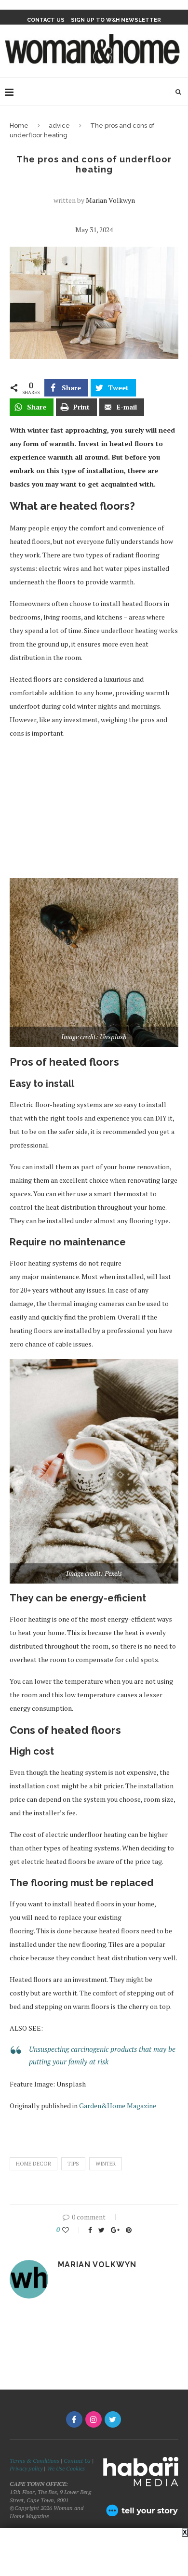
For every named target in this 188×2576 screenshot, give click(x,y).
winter (106, 2164)
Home (19, 125)
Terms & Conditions (34, 2461)
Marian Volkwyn (110, 200)
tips (73, 2164)
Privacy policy (26, 2468)
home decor (34, 2164)
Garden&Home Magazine (118, 2106)
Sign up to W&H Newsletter (116, 20)
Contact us (46, 20)
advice (59, 125)
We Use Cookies (66, 2468)
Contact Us (78, 2461)
